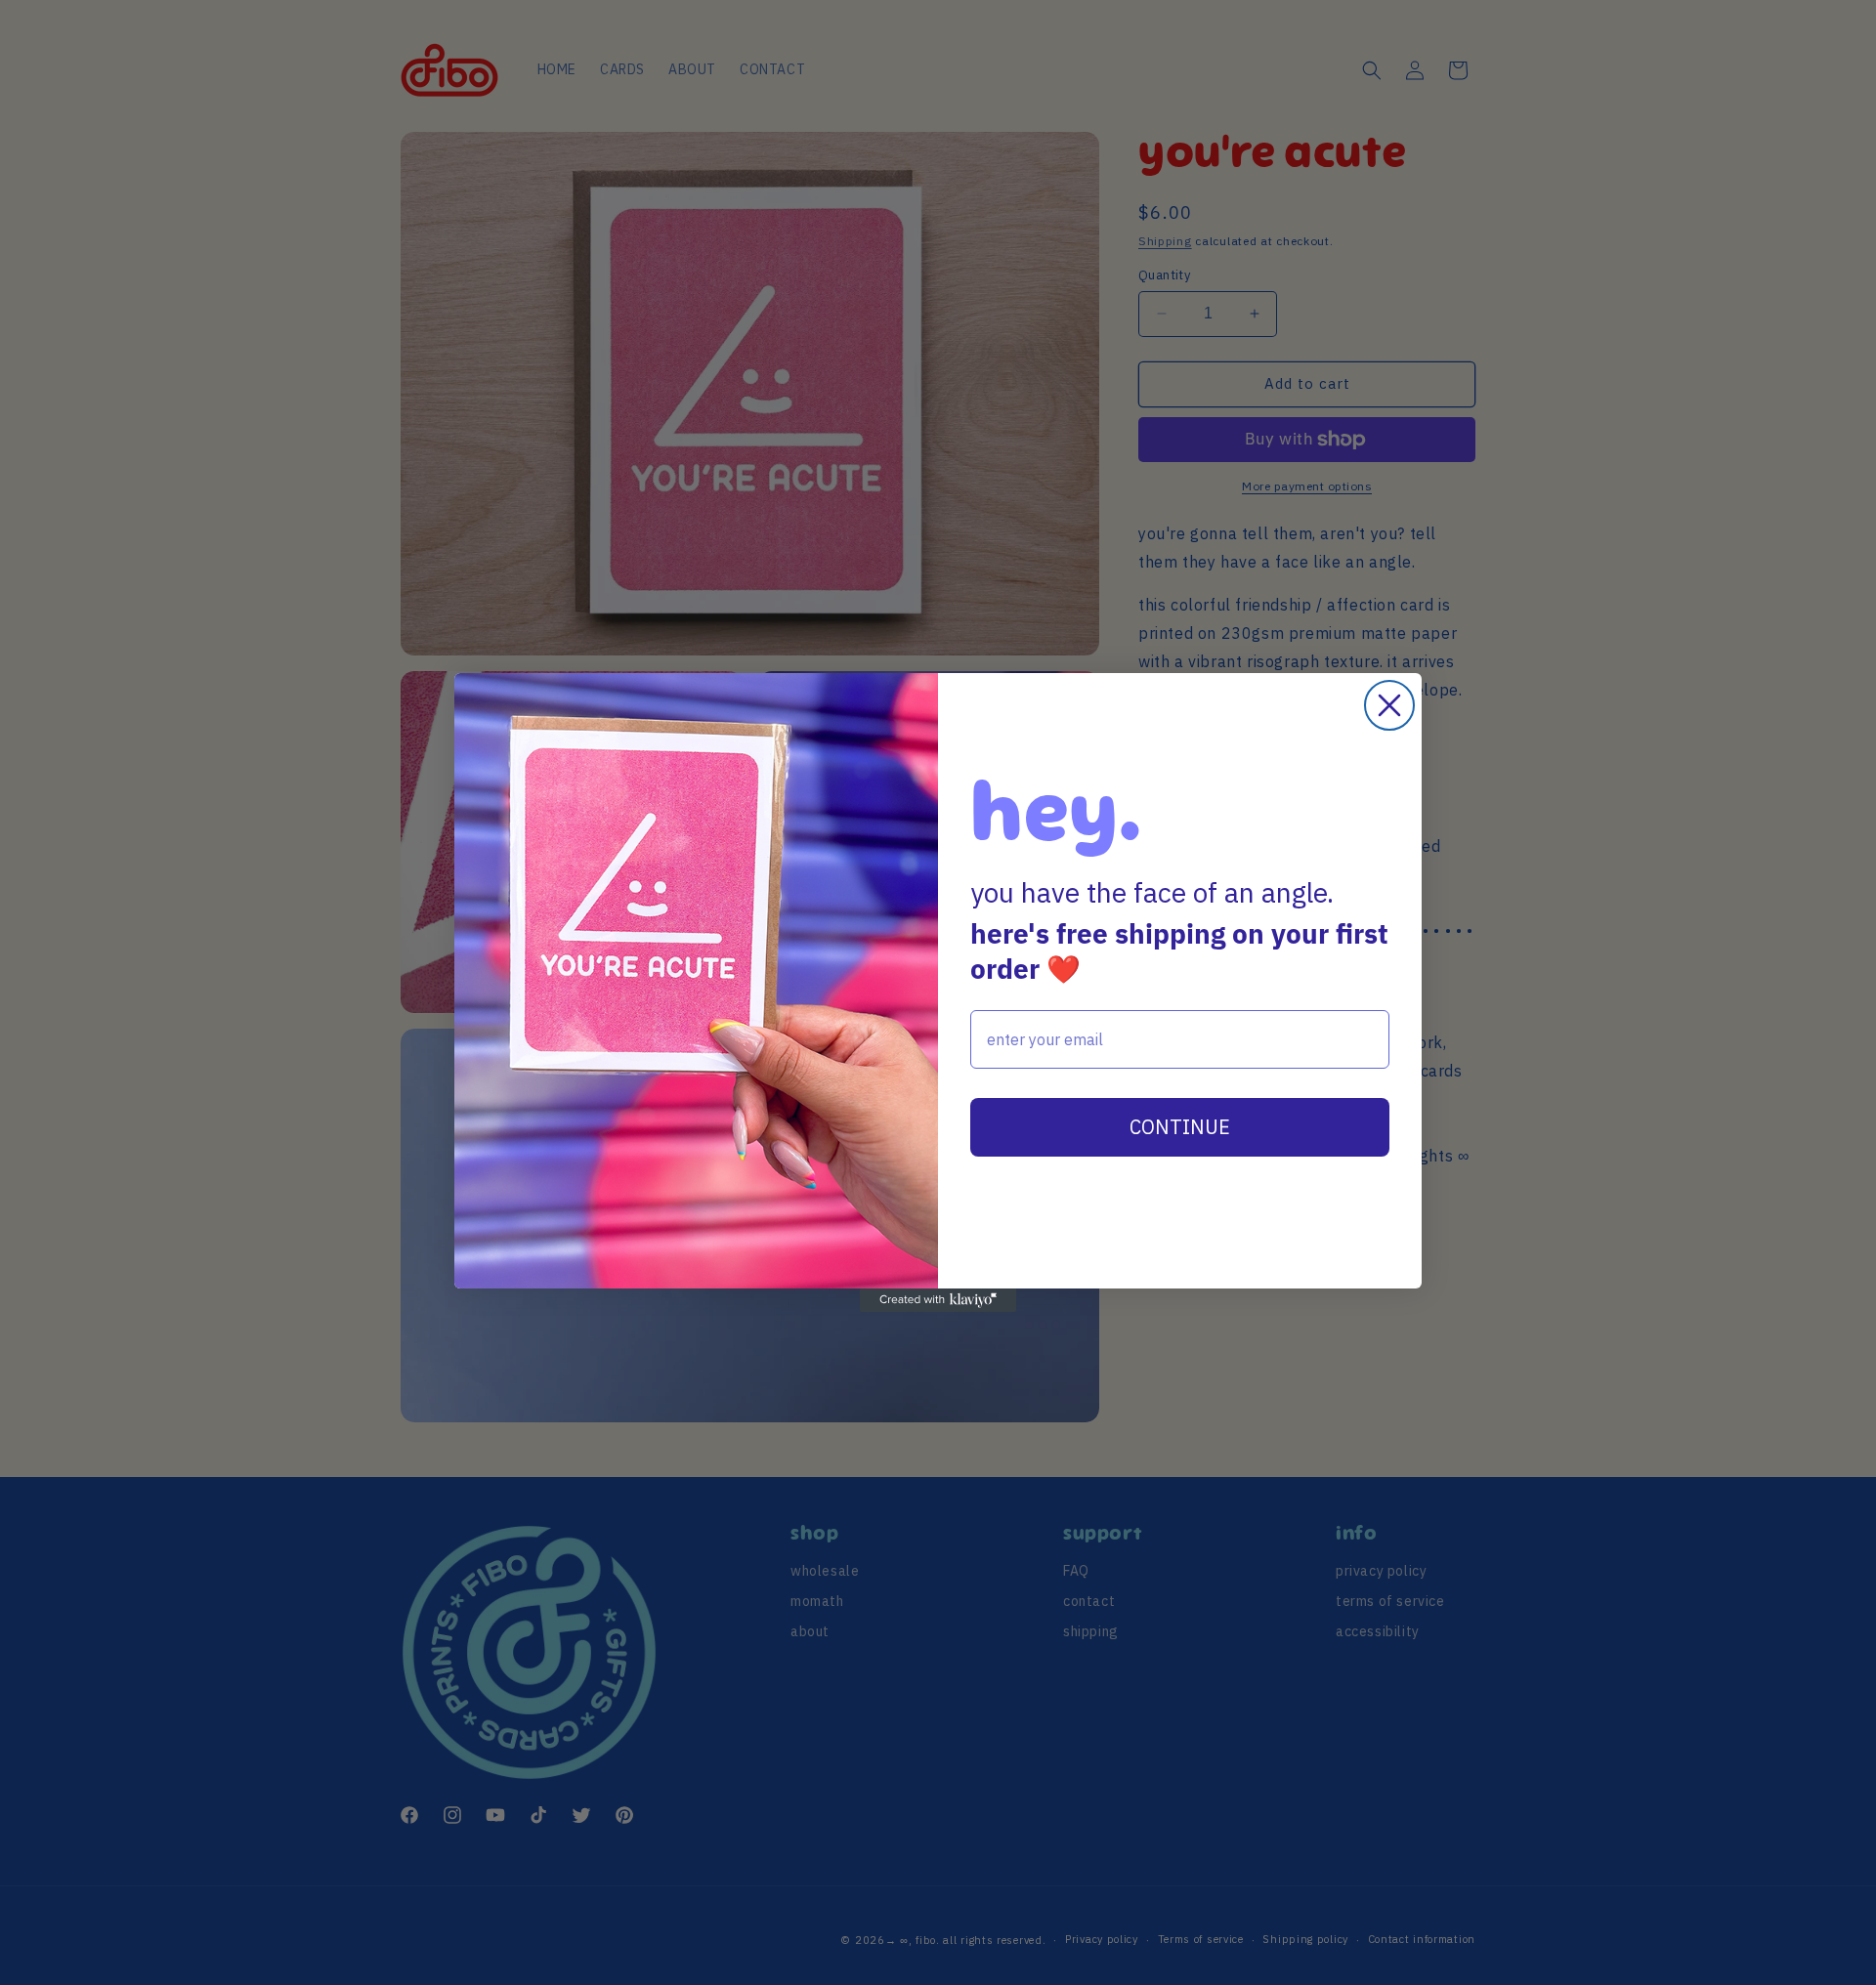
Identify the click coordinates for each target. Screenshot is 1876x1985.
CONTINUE (1180, 1127)
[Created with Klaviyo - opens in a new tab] (938, 1300)
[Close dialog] (1389, 705)
